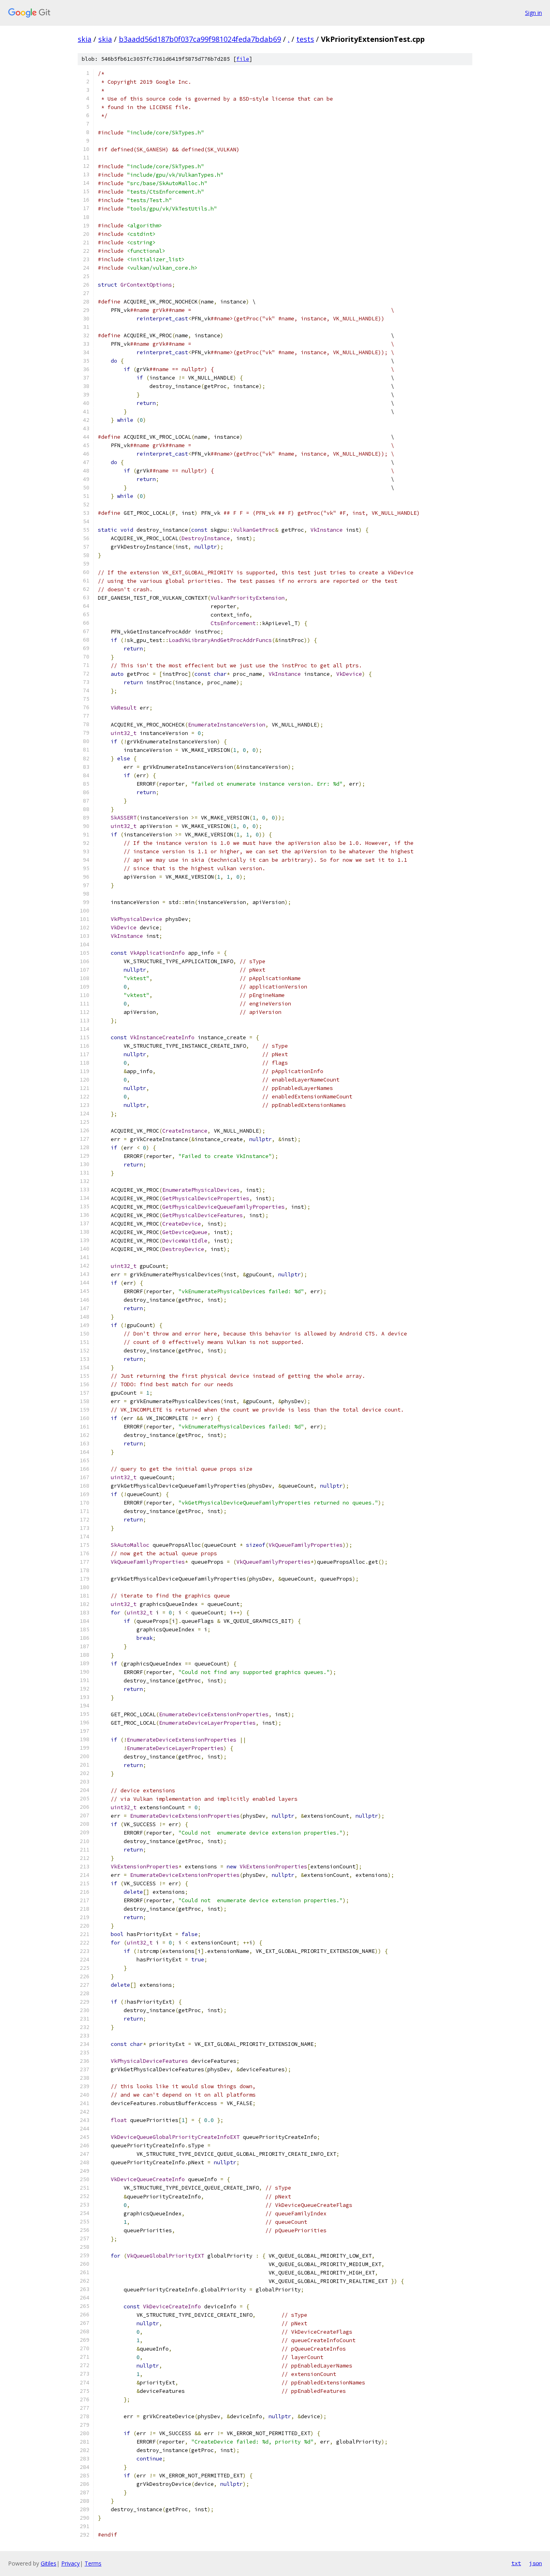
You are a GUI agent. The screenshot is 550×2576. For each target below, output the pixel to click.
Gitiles (49, 2563)
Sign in (533, 13)
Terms (93, 2563)
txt (516, 2563)
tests (305, 39)
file (243, 59)
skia (85, 39)
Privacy (70, 2563)
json (536, 2563)
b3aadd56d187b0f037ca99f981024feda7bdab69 (200, 39)
